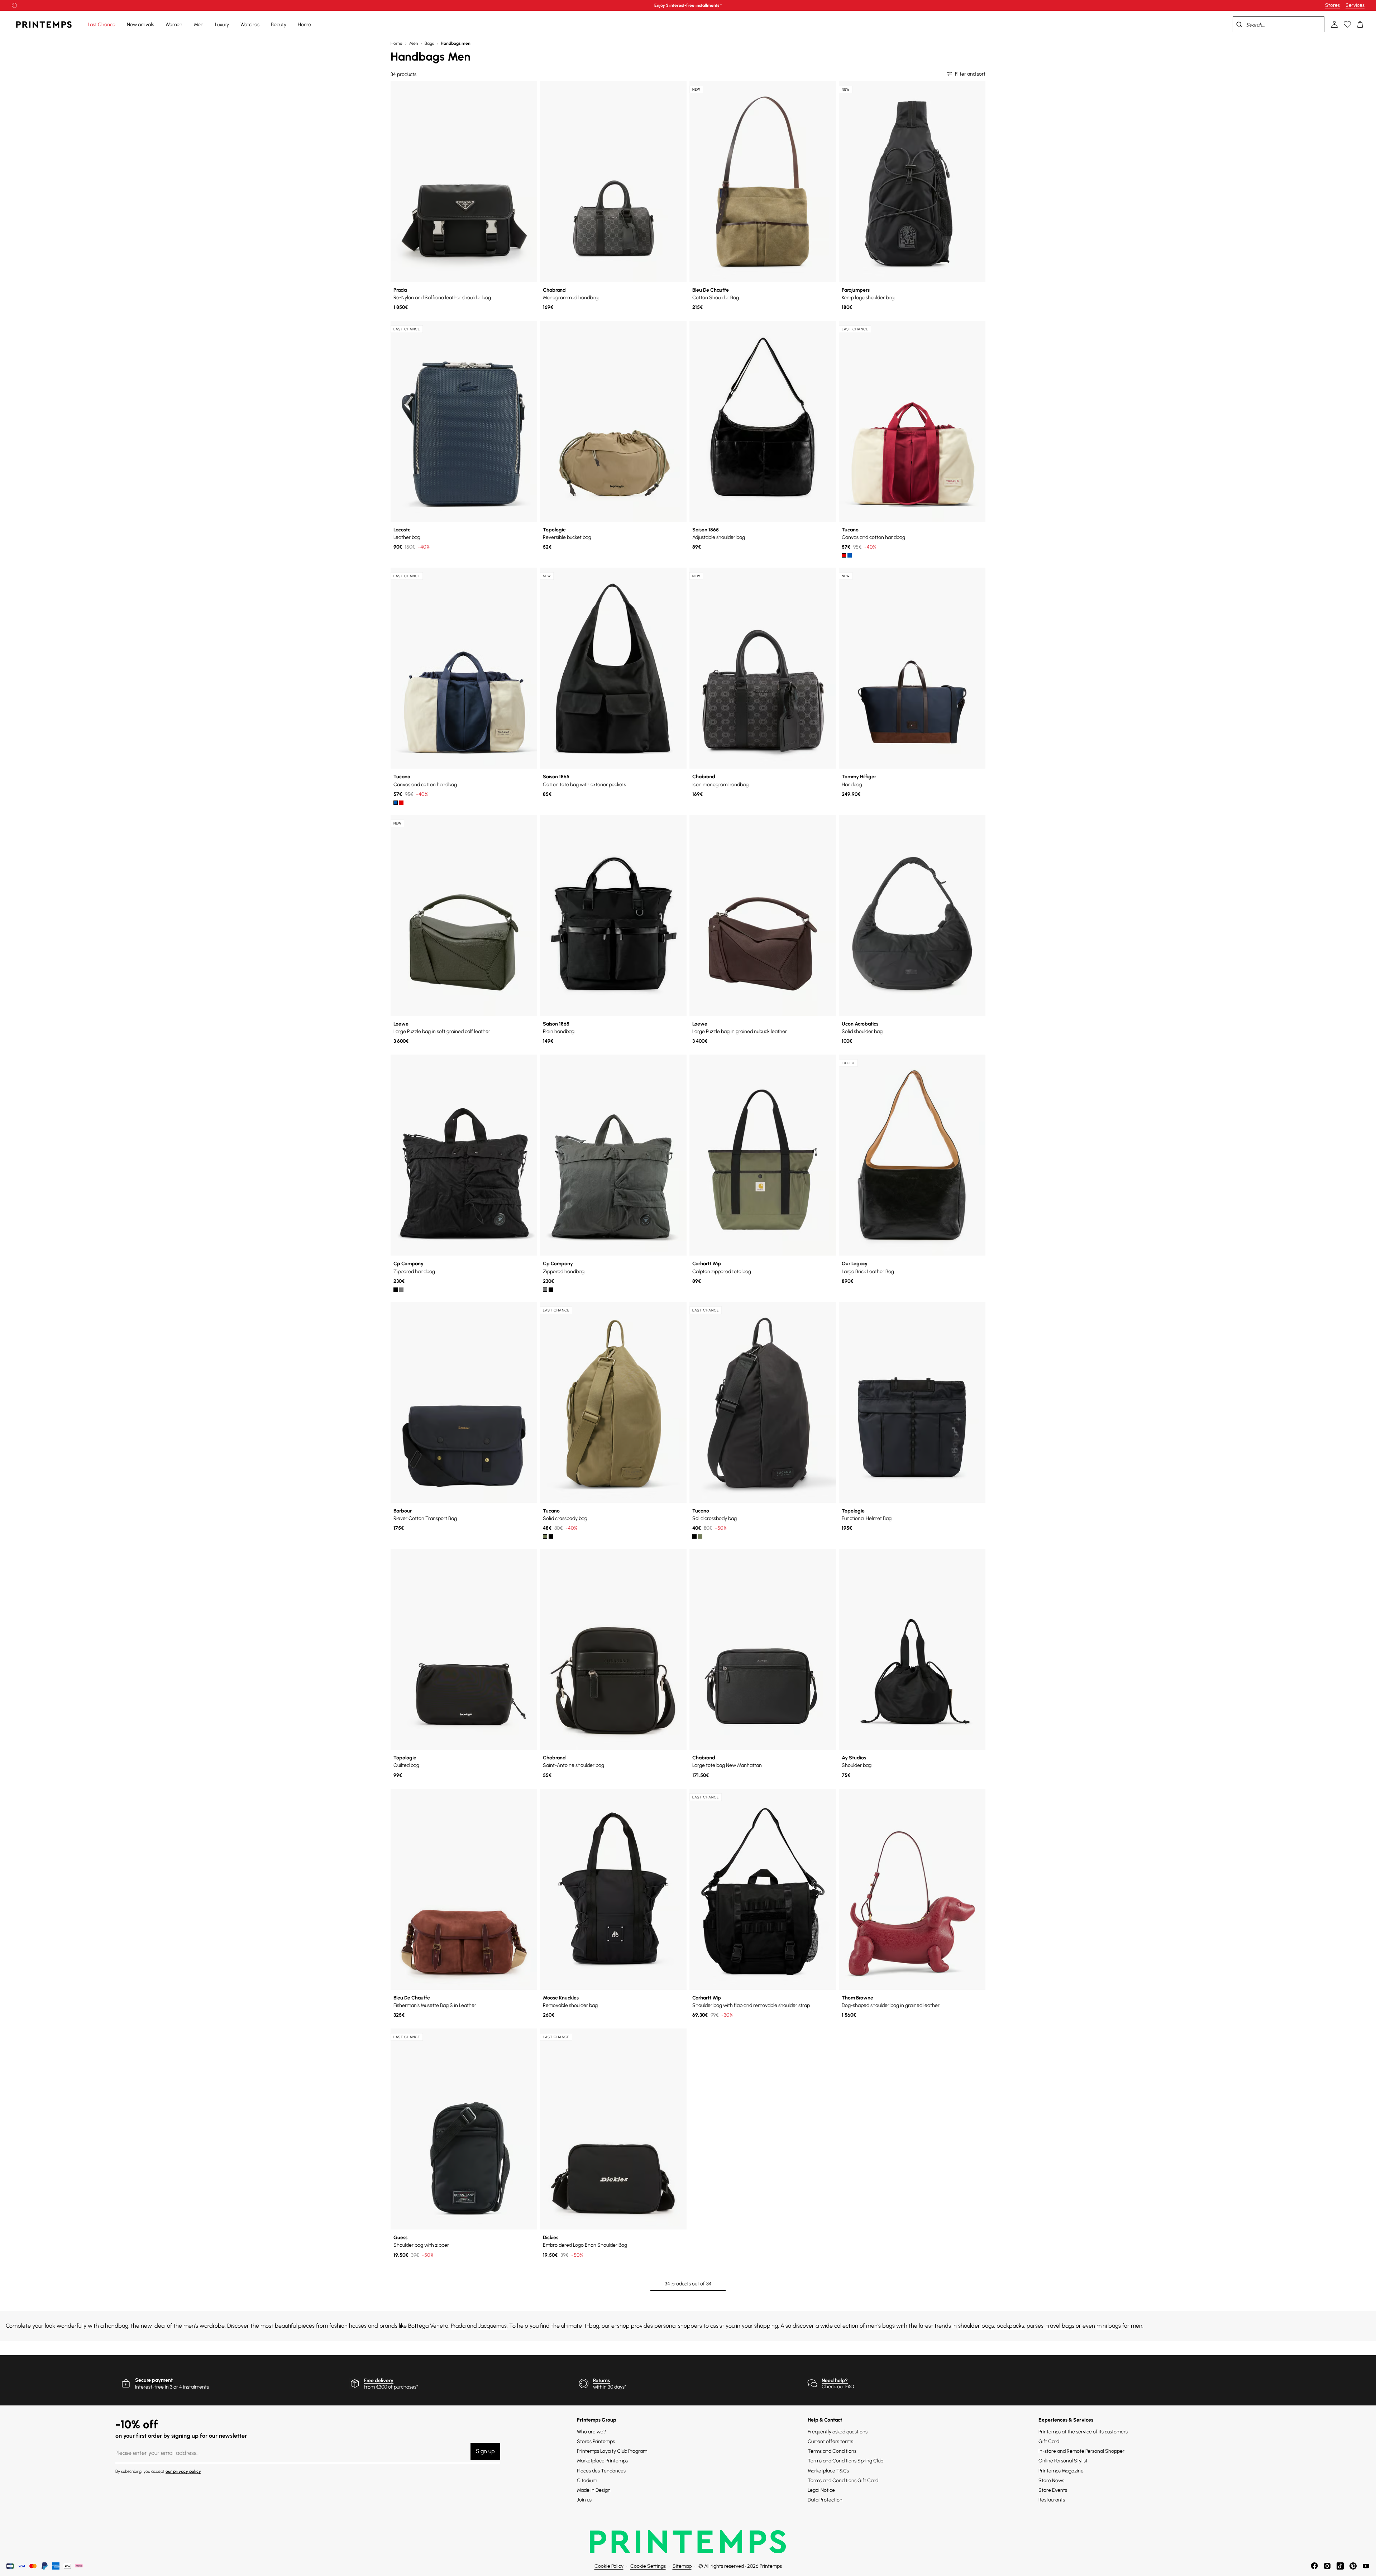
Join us (584, 2500)
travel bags (1060, 2326)
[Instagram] (1327, 2566)
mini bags (1109, 2326)
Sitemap (682, 2566)
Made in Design (594, 2490)
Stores (1332, 5)
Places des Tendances (601, 2471)
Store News (1051, 2481)
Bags (429, 43)
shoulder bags (976, 2326)
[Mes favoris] (1347, 24)
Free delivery (379, 2381)
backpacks (1010, 2326)
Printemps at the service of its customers (1083, 2432)
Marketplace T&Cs (828, 2471)
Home (396, 43)
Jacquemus (493, 2326)
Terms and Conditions (832, 2451)
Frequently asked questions (838, 2432)
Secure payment (154, 2380)
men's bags (880, 2326)
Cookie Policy (609, 2566)
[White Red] (844, 555)
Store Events (1053, 2490)
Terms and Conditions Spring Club (845, 2461)
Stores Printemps (596, 2441)
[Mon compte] (1334, 24)
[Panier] (1360, 24)
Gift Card (1049, 2441)
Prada (458, 2326)
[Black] (551, 1536)
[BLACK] (396, 1290)
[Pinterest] (1353, 2566)
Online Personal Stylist (1063, 2461)
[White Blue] (850, 555)
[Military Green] (545, 1536)
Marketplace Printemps (602, 2461)
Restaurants (1052, 2500)
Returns (601, 2381)
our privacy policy (183, 2471)
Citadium (587, 2481)
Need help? (835, 2381)
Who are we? (591, 2432)
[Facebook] (1314, 2566)
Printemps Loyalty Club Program (612, 2451)
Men (414, 43)
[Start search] (1239, 24)
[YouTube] (1366, 2566)
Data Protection (825, 2500)
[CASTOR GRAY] (401, 1290)
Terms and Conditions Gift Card (843, 2481)
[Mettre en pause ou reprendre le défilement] (14, 5)
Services (1355, 5)
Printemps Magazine (1061, 2471)
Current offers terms (830, 2441)
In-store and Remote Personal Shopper (1081, 2451)
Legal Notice (821, 2490)
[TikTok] (1340, 2566)
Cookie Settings (648, 2566)
